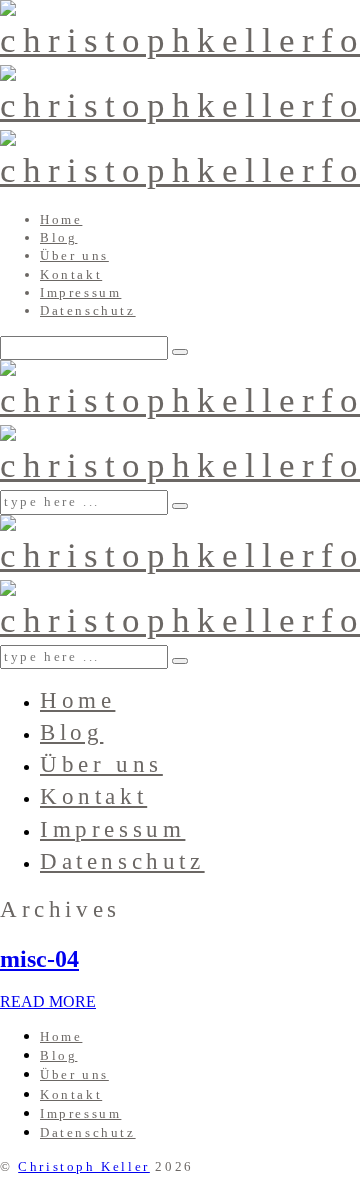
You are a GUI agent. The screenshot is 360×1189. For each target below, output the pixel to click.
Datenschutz (88, 310)
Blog (58, 237)
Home (61, 219)
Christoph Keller (84, 1166)
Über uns (74, 255)
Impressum (80, 292)
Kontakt (71, 274)
